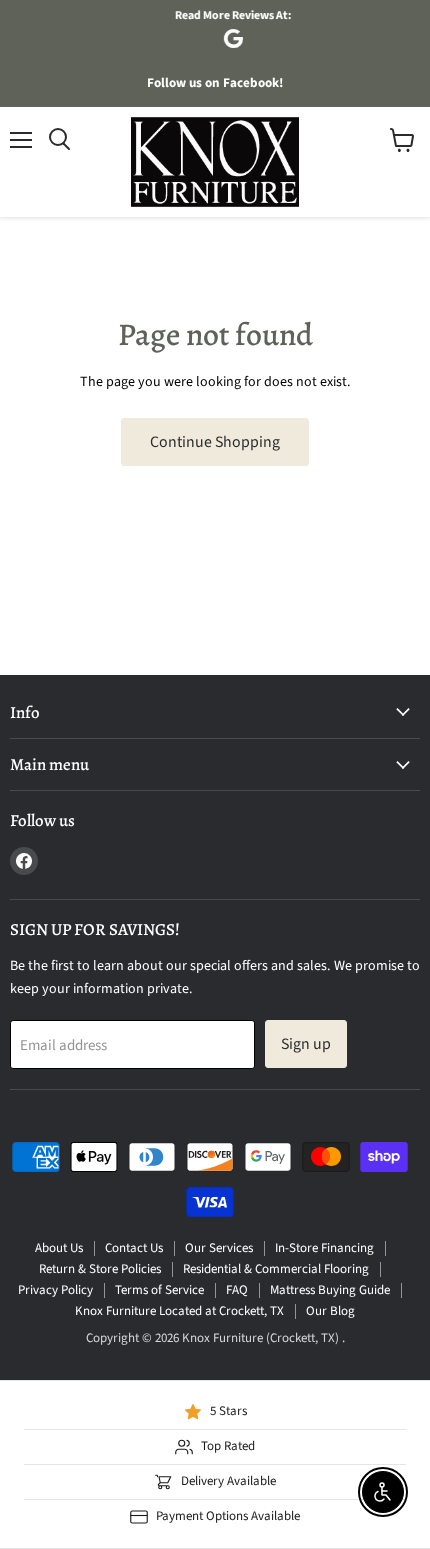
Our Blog (330, 1311)
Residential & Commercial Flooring (276, 1269)
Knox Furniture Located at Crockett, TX (179, 1311)
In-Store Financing (324, 1248)
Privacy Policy (55, 1290)
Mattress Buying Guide (330, 1290)
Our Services (219, 1248)
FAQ (237, 1290)
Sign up (306, 1044)
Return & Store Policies (100, 1269)
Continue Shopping (215, 442)
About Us (59, 1248)
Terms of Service (159, 1290)
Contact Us (134, 1248)
